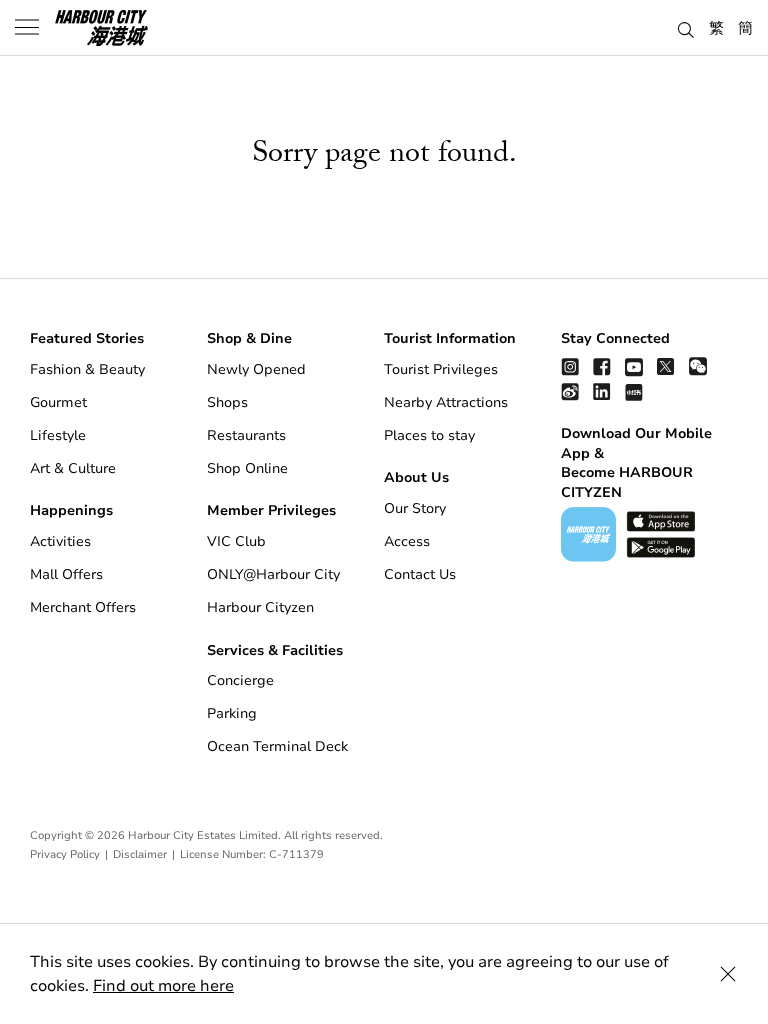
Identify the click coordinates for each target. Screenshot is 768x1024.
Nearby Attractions (446, 402)
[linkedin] (602, 391)
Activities (60, 541)
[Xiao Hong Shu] (634, 391)
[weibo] (570, 391)
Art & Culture (73, 468)
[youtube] (634, 366)
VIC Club (236, 541)
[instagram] (570, 366)
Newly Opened (256, 369)
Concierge (240, 680)
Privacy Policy (65, 854)
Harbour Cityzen (260, 607)
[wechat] (698, 366)
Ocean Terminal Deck (277, 746)
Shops (227, 402)
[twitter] (666, 366)
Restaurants (246, 435)
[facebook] (602, 366)
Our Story (415, 508)
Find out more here (163, 986)
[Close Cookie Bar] (728, 974)
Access (407, 541)
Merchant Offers (83, 607)
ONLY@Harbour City (273, 574)
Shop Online (247, 468)
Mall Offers (66, 574)
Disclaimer (140, 854)
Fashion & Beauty (87, 369)
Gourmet (58, 402)
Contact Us (420, 574)
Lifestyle (58, 435)
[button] (686, 27)
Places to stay (429, 435)
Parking (232, 713)
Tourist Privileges (441, 369)
